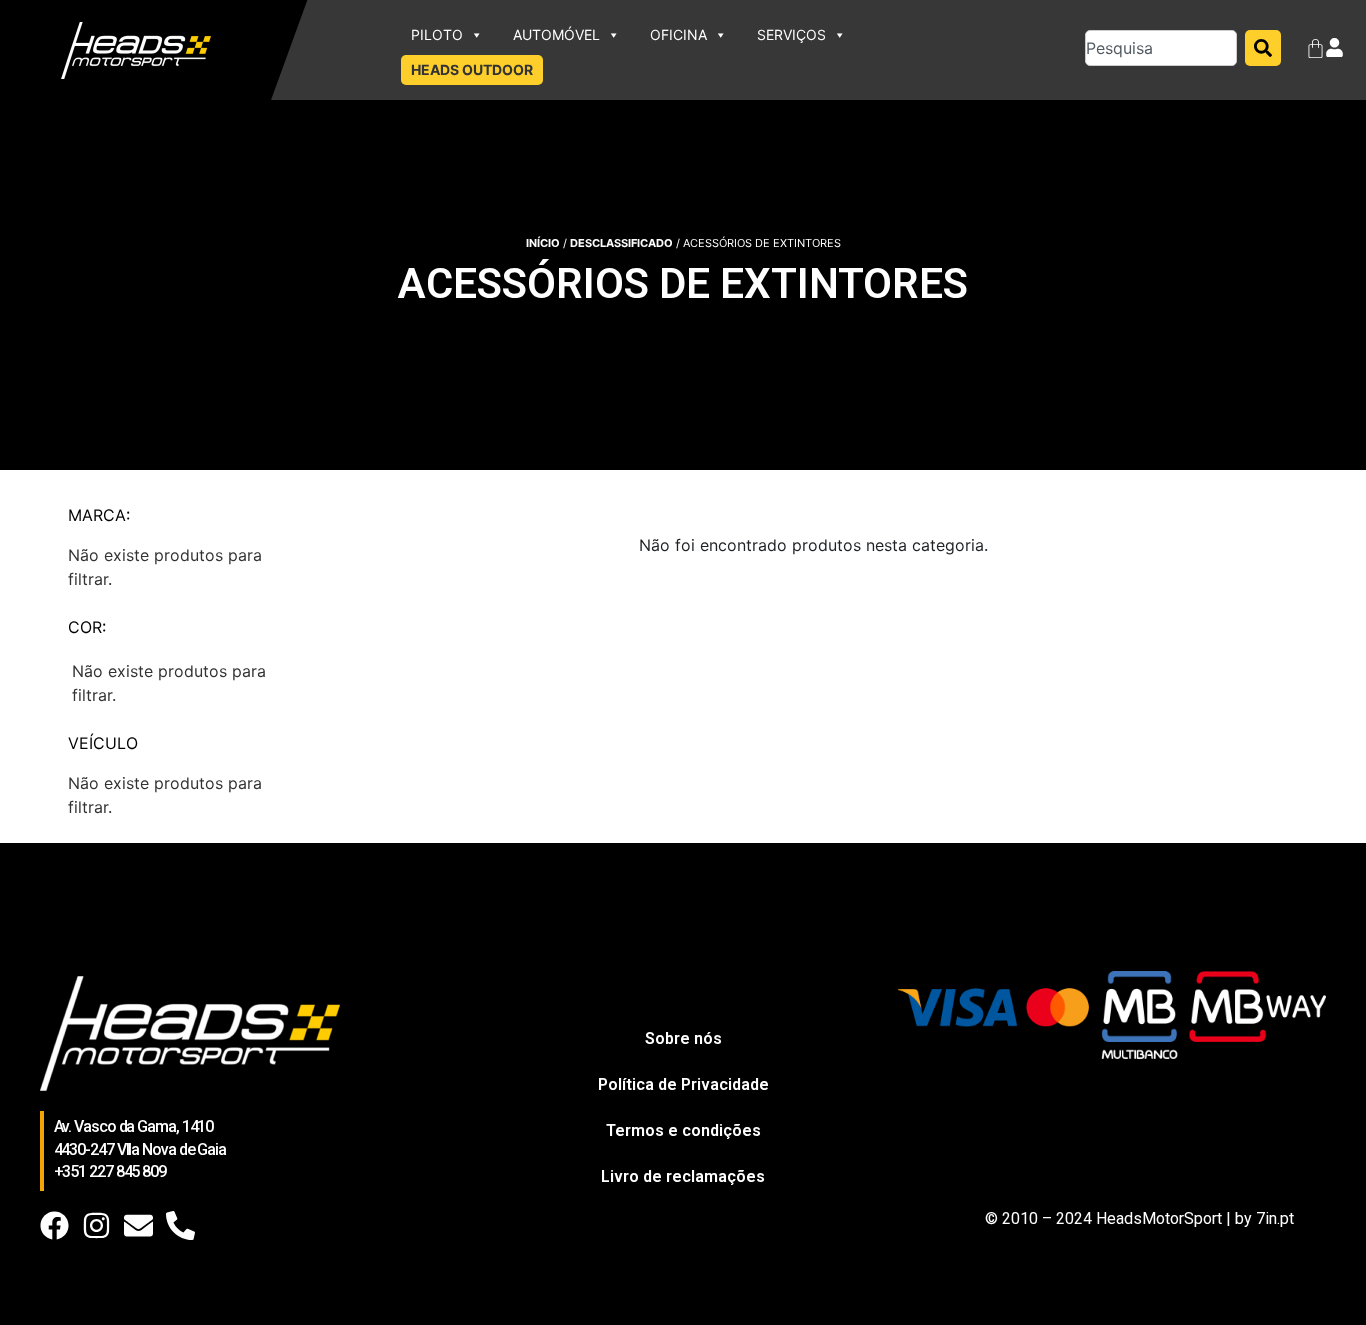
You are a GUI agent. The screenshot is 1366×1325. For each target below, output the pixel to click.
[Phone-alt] (180, 1225)
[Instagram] (96, 1225)
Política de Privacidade (683, 1084)
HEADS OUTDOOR (472, 69)
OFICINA (678, 34)
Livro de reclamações (683, 1176)
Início (543, 243)
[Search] (1263, 48)
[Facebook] (54, 1225)
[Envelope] (138, 1225)
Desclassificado (621, 243)
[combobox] (1161, 48)
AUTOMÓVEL (556, 34)
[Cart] (1315, 50)
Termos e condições (683, 1130)
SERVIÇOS (791, 34)
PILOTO (437, 34)
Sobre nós (683, 1038)
